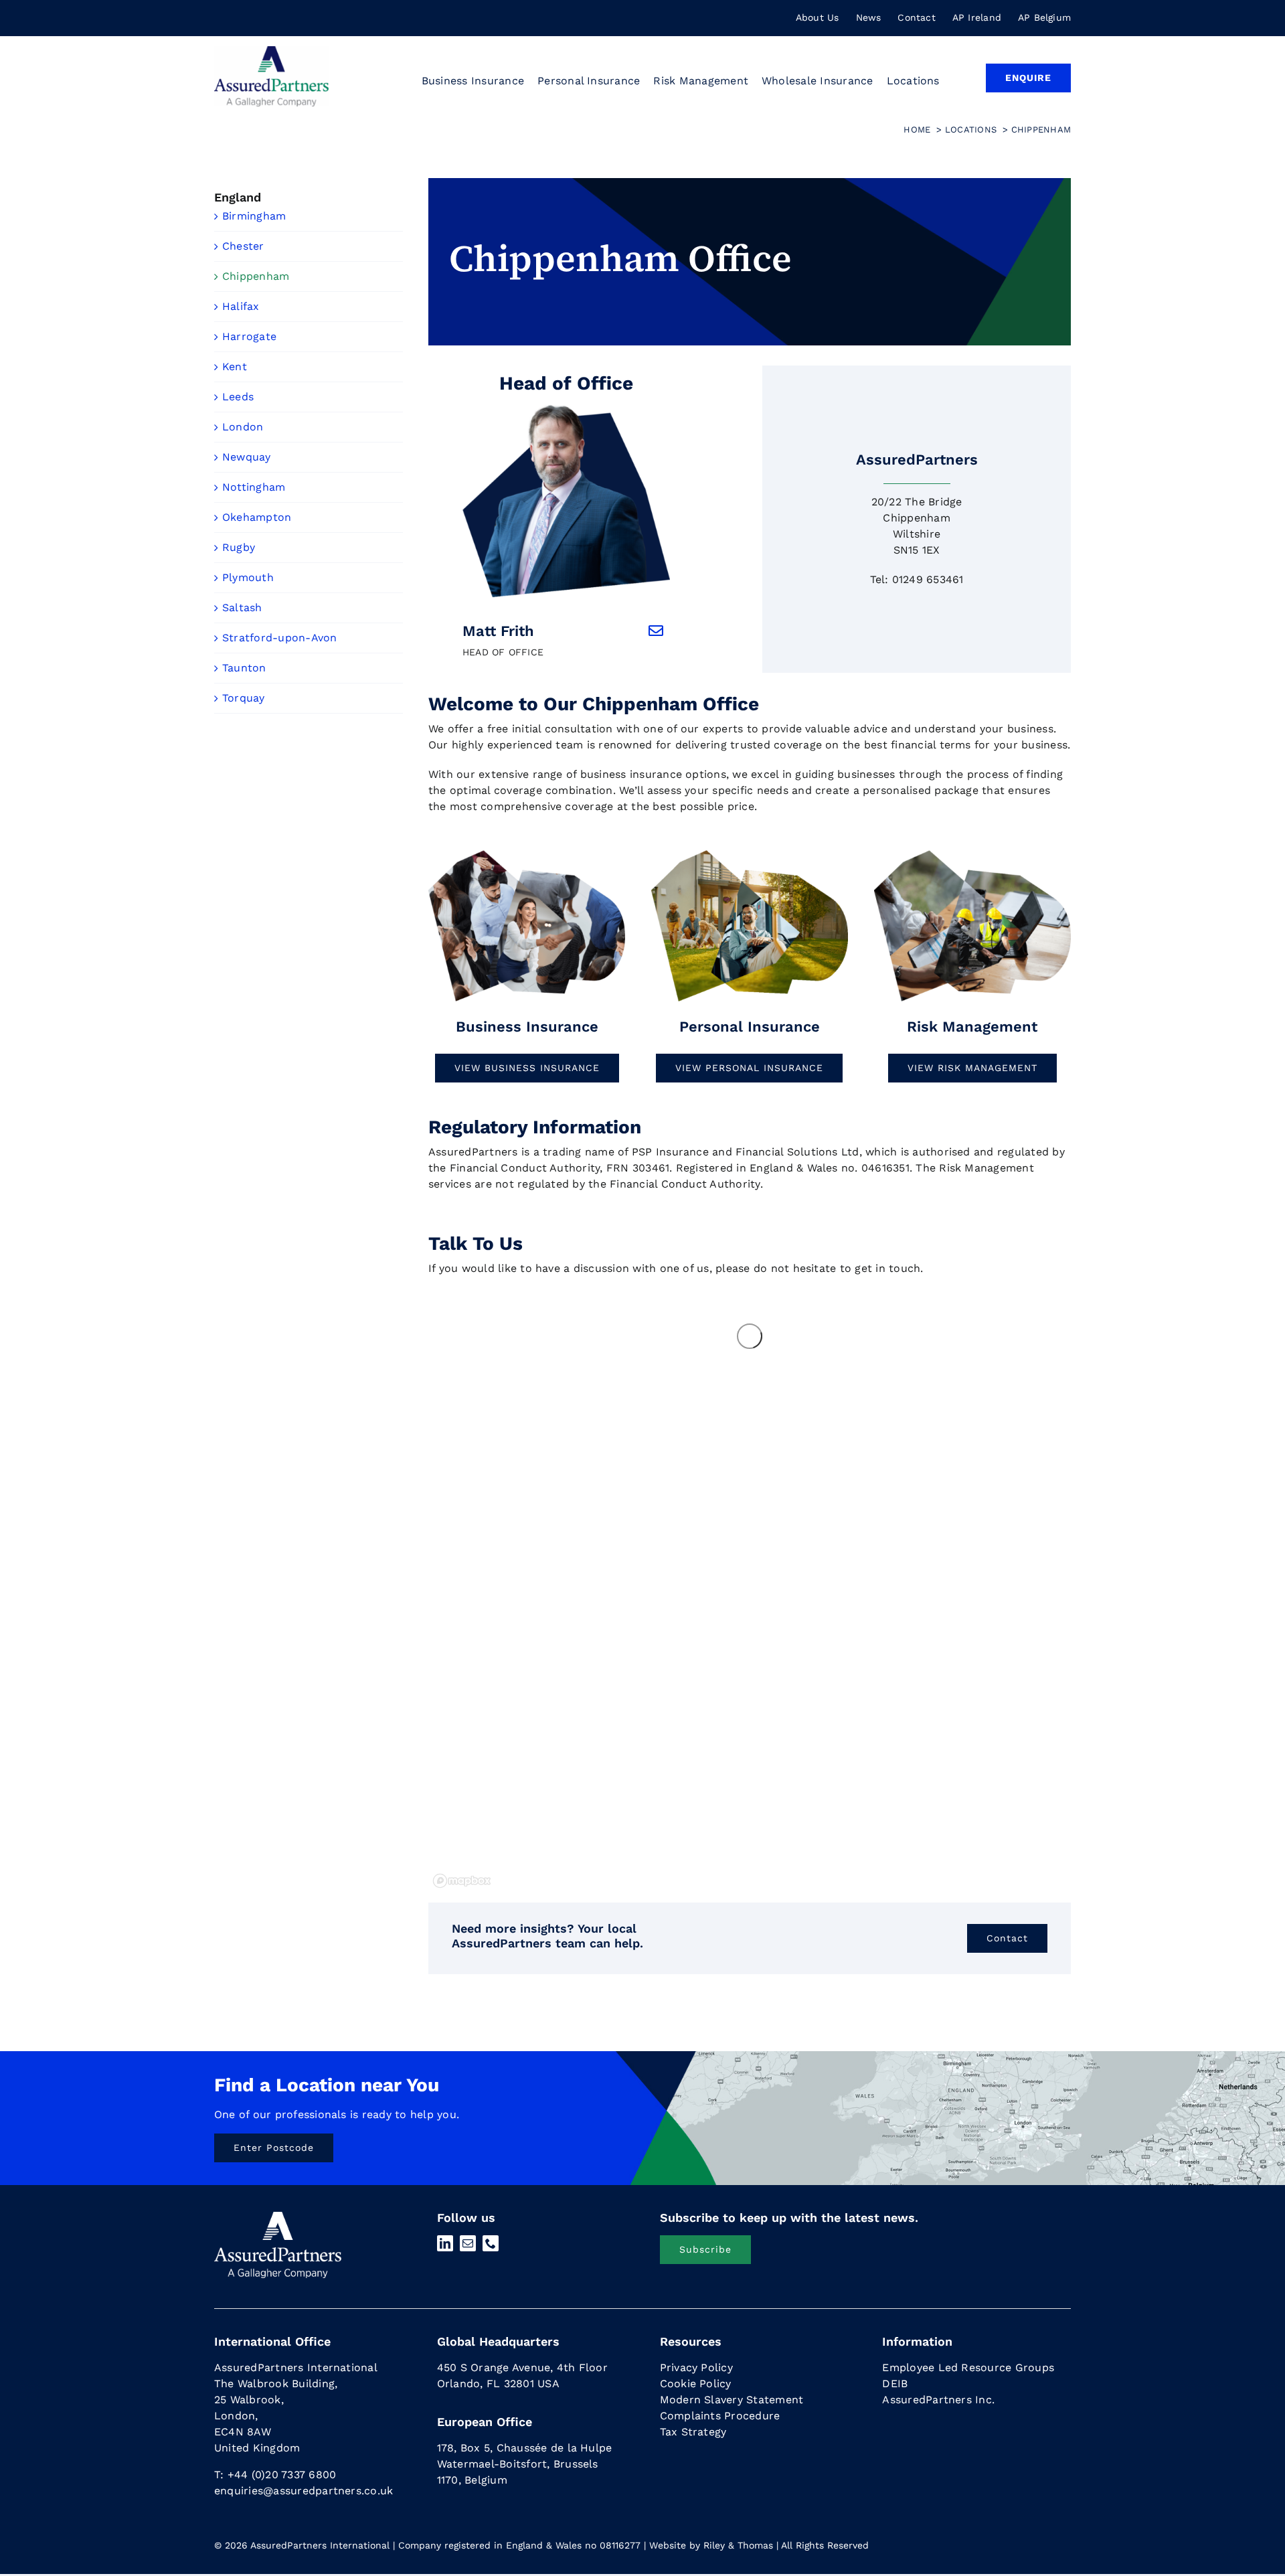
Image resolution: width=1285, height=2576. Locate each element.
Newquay (247, 457)
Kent (235, 367)
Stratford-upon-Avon (280, 638)
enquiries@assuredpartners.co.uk (304, 2491)
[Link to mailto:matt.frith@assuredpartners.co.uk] (656, 631)
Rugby (239, 547)
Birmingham (254, 216)
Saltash (242, 608)
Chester (243, 246)
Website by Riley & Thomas (711, 2545)
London (243, 427)
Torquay (244, 698)
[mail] (468, 2243)
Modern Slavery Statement (732, 2400)
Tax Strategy (693, 2432)
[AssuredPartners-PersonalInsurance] (750, 853)
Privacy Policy (696, 2367)
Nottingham (254, 487)
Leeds (238, 397)
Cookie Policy (696, 2384)
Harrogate (249, 336)
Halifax (241, 306)
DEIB (895, 2384)
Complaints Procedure (720, 2416)
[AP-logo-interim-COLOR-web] (271, 51)
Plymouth (248, 577)
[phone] (491, 2243)
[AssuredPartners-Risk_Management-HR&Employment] (527, 853)
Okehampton (257, 517)
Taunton (244, 668)
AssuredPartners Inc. (938, 2400)
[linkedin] (445, 2243)
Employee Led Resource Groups (968, 2367)
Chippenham (256, 276)
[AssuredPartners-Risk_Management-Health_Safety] (972, 853)
